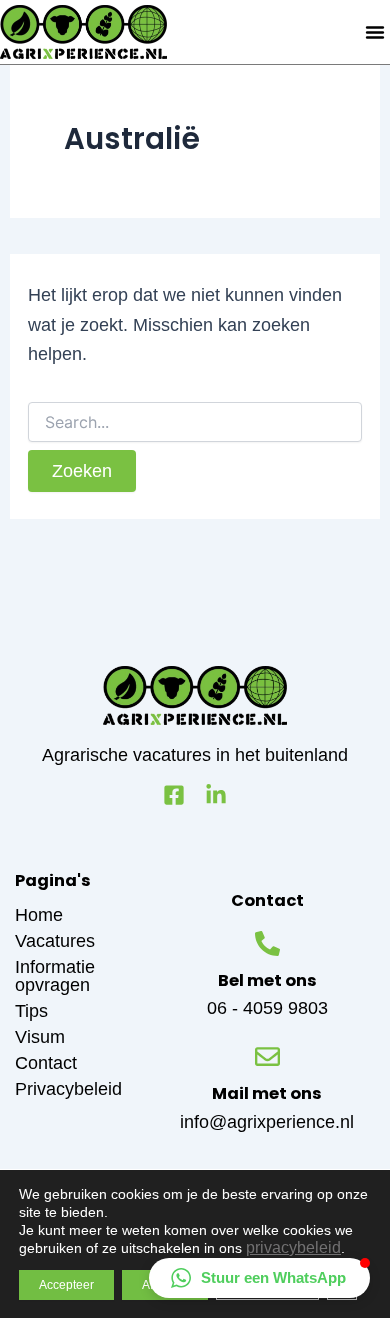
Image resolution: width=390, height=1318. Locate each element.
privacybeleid (293, 1247)
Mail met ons (267, 1093)
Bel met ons (267, 980)
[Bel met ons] (267, 943)
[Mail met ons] (267, 1056)
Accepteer (66, 1285)
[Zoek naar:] (195, 422)
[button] (375, 32)
